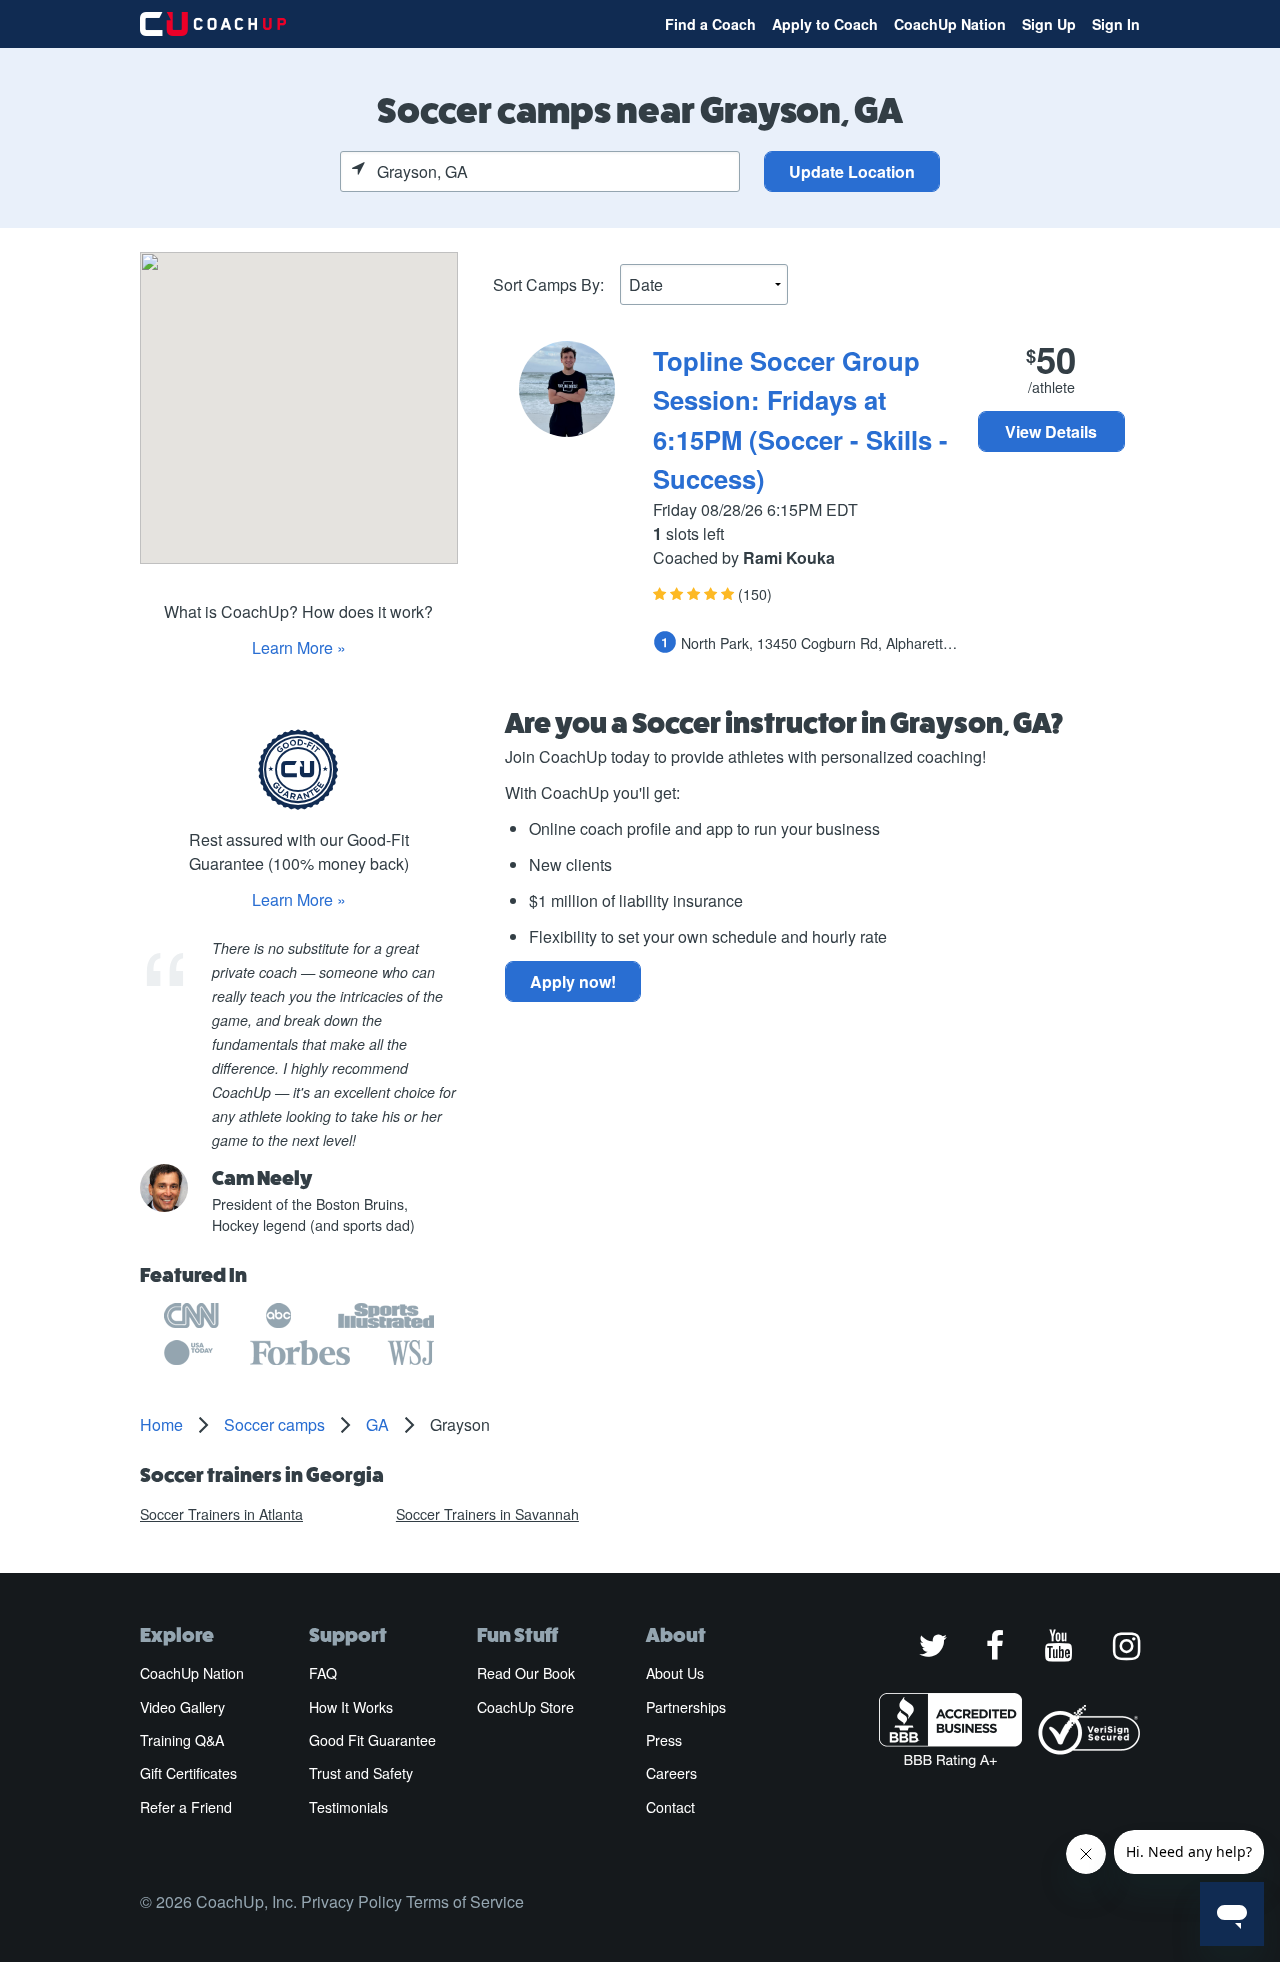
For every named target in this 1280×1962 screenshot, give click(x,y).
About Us (675, 1673)
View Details (1051, 431)
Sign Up (1049, 24)
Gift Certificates (188, 1773)
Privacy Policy (351, 1901)
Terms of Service (465, 1901)
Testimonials (348, 1807)
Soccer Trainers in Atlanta (221, 1514)
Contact (670, 1807)
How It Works (351, 1707)
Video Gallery (182, 1707)
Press (664, 1740)
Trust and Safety (361, 1773)
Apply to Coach (825, 24)
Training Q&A (182, 1740)
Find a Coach (710, 24)
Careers (671, 1773)
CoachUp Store (525, 1707)
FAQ (323, 1673)
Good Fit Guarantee (372, 1740)
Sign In (1116, 24)
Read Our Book (526, 1673)
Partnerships (686, 1707)
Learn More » (299, 647)
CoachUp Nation (950, 24)
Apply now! (573, 981)
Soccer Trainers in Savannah (487, 1514)
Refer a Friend (186, 1807)
